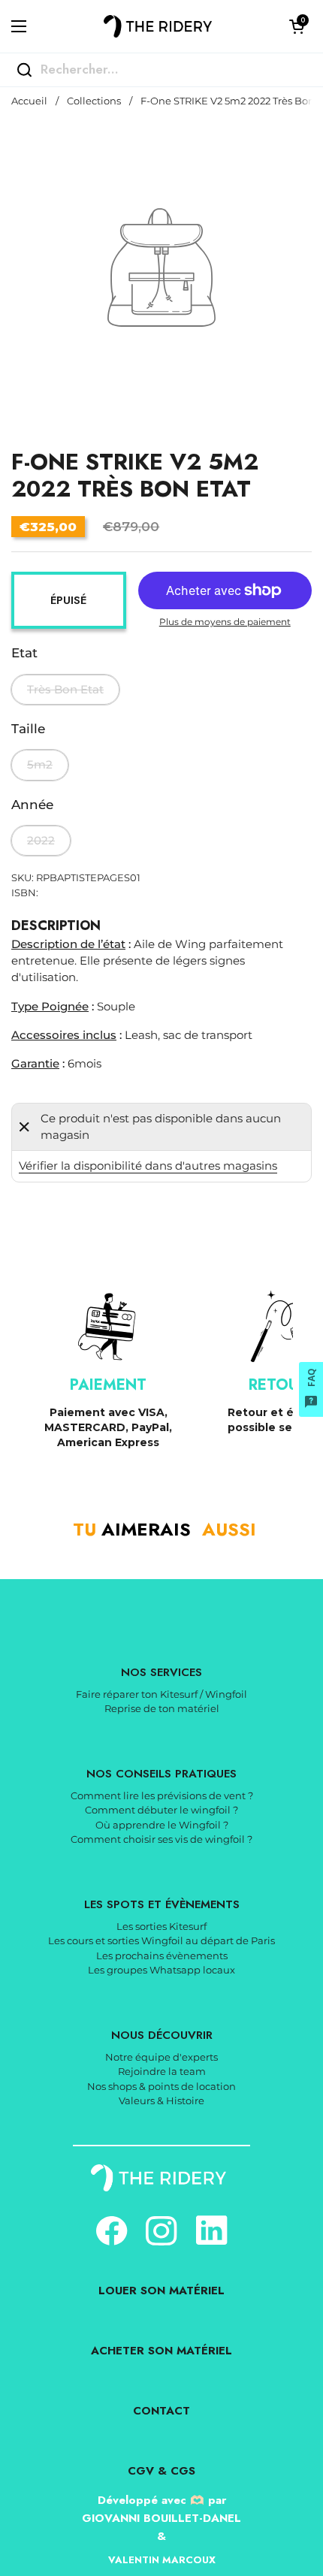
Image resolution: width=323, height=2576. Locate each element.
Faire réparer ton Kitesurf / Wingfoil (161, 1694)
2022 (41, 841)
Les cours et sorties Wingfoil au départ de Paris (161, 1940)
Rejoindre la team (162, 2071)
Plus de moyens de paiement (225, 622)
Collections (94, 101)
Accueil (29, 101)
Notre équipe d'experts (161, 2057)
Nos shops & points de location (161, 2086)
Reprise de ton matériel (162, 1708)
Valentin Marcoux (162, 2560)
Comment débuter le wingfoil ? (161, 1810)
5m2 (40, 765)
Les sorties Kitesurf (161, 1926)
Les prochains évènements (162, 1955)
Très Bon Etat (65, 690)
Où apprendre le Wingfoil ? (162, 1825)
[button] (297, 26)
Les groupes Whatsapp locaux (161, 1970)
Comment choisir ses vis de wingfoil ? (161, 1839)
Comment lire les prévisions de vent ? (162, 1795)
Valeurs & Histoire (161, 2100)
